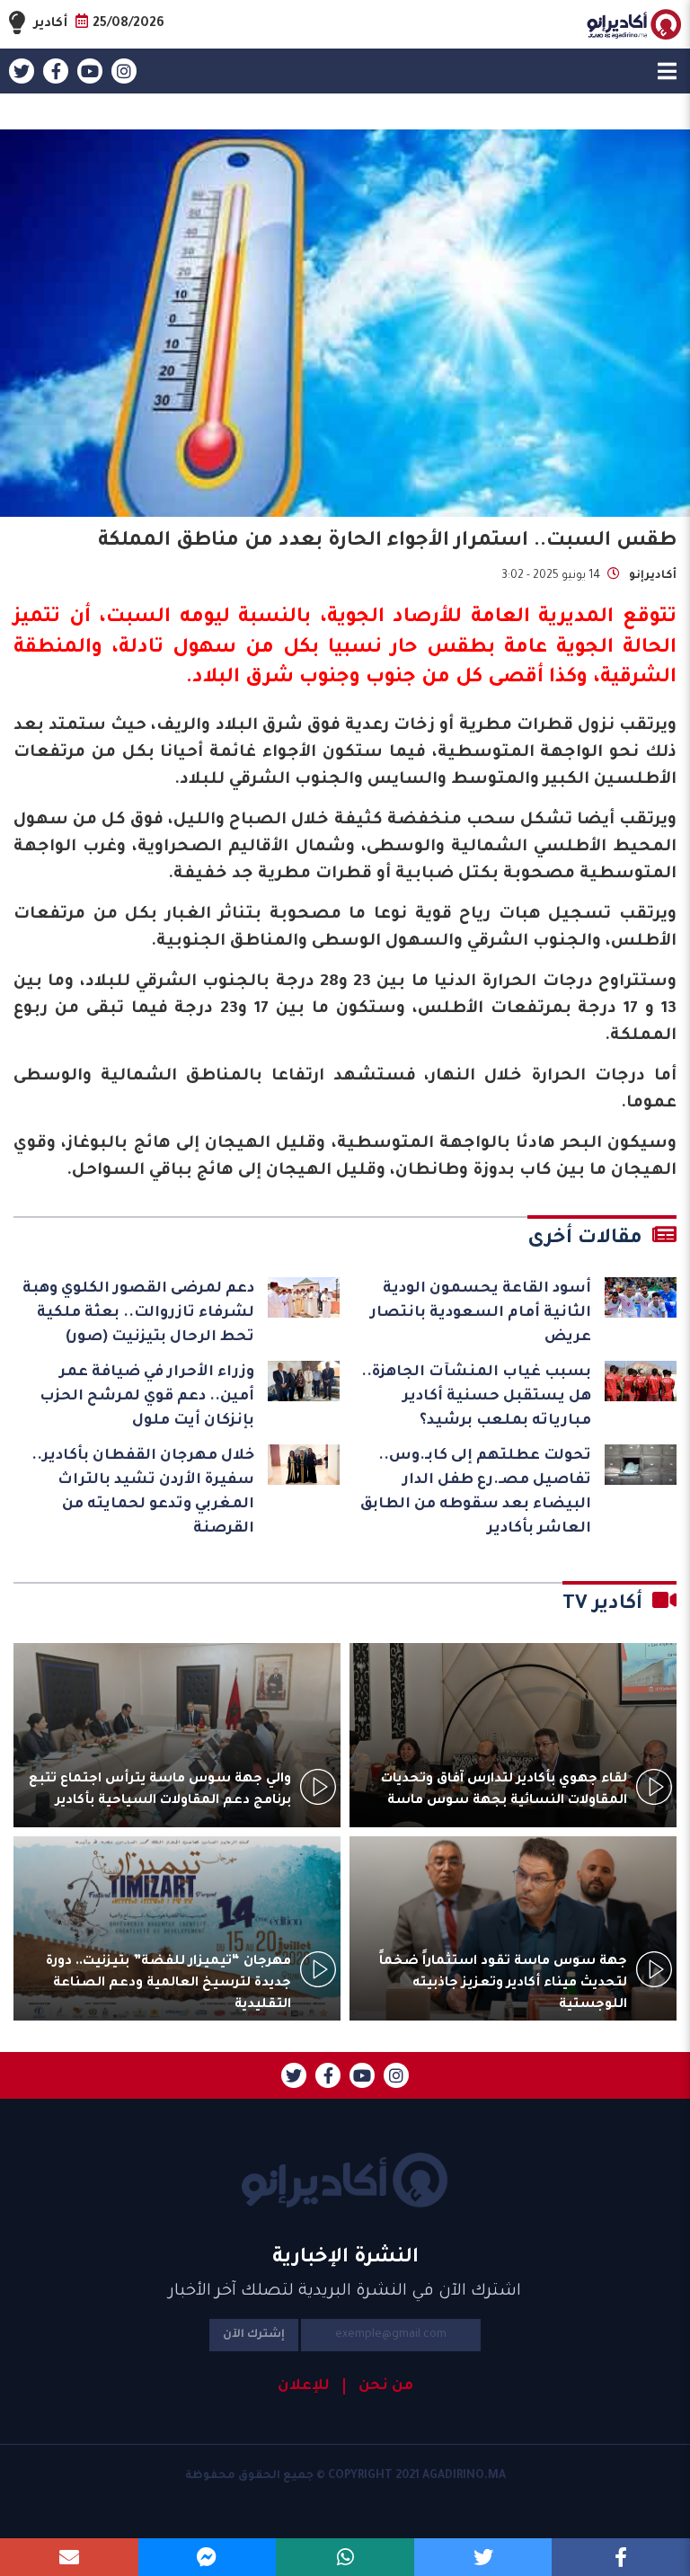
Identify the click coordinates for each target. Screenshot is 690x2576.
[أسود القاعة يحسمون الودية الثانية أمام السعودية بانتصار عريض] (641, 1297)
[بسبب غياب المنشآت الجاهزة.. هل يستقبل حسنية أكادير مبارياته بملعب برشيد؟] (641, 1381)
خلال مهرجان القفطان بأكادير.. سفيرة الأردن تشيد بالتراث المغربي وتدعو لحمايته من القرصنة (143, 1492)
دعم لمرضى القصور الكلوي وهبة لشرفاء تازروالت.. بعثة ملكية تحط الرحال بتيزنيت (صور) (138, 1313)
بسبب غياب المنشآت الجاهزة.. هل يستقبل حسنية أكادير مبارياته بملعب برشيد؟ (476, 1397)
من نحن (386, 2386)
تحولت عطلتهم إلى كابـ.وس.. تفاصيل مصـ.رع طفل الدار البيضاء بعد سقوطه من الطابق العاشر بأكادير (476, 1492)
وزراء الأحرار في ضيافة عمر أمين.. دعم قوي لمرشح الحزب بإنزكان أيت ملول (147, 1397)
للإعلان (304, 2386)
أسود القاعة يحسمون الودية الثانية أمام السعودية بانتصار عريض (481, 1313)
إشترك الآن (254, 2335)
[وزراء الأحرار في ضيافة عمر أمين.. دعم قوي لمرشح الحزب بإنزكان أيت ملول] (304, 1381)
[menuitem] (378, 2386)
